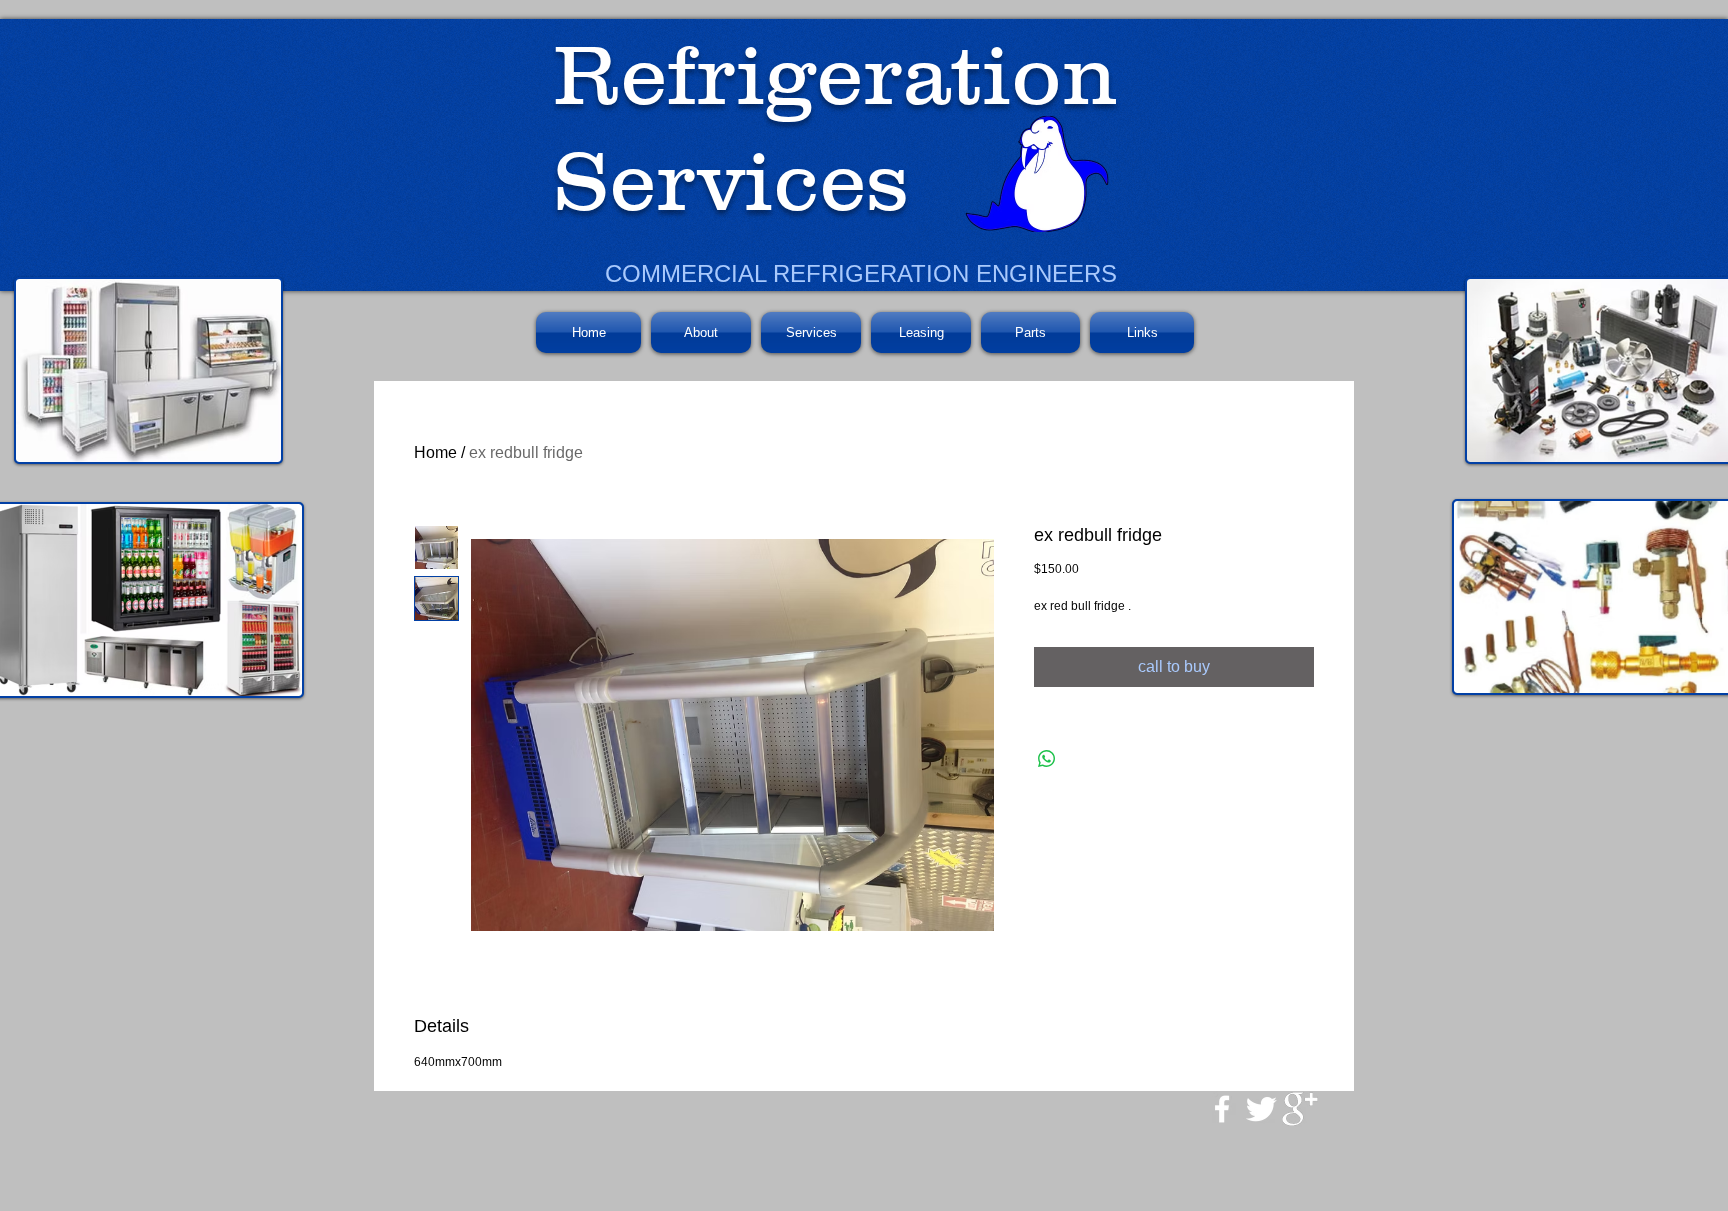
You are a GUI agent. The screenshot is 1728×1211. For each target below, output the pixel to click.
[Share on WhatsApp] (1047, 759)
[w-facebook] (1222, 1109)
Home (435, 452)
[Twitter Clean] (1261, 1109)
